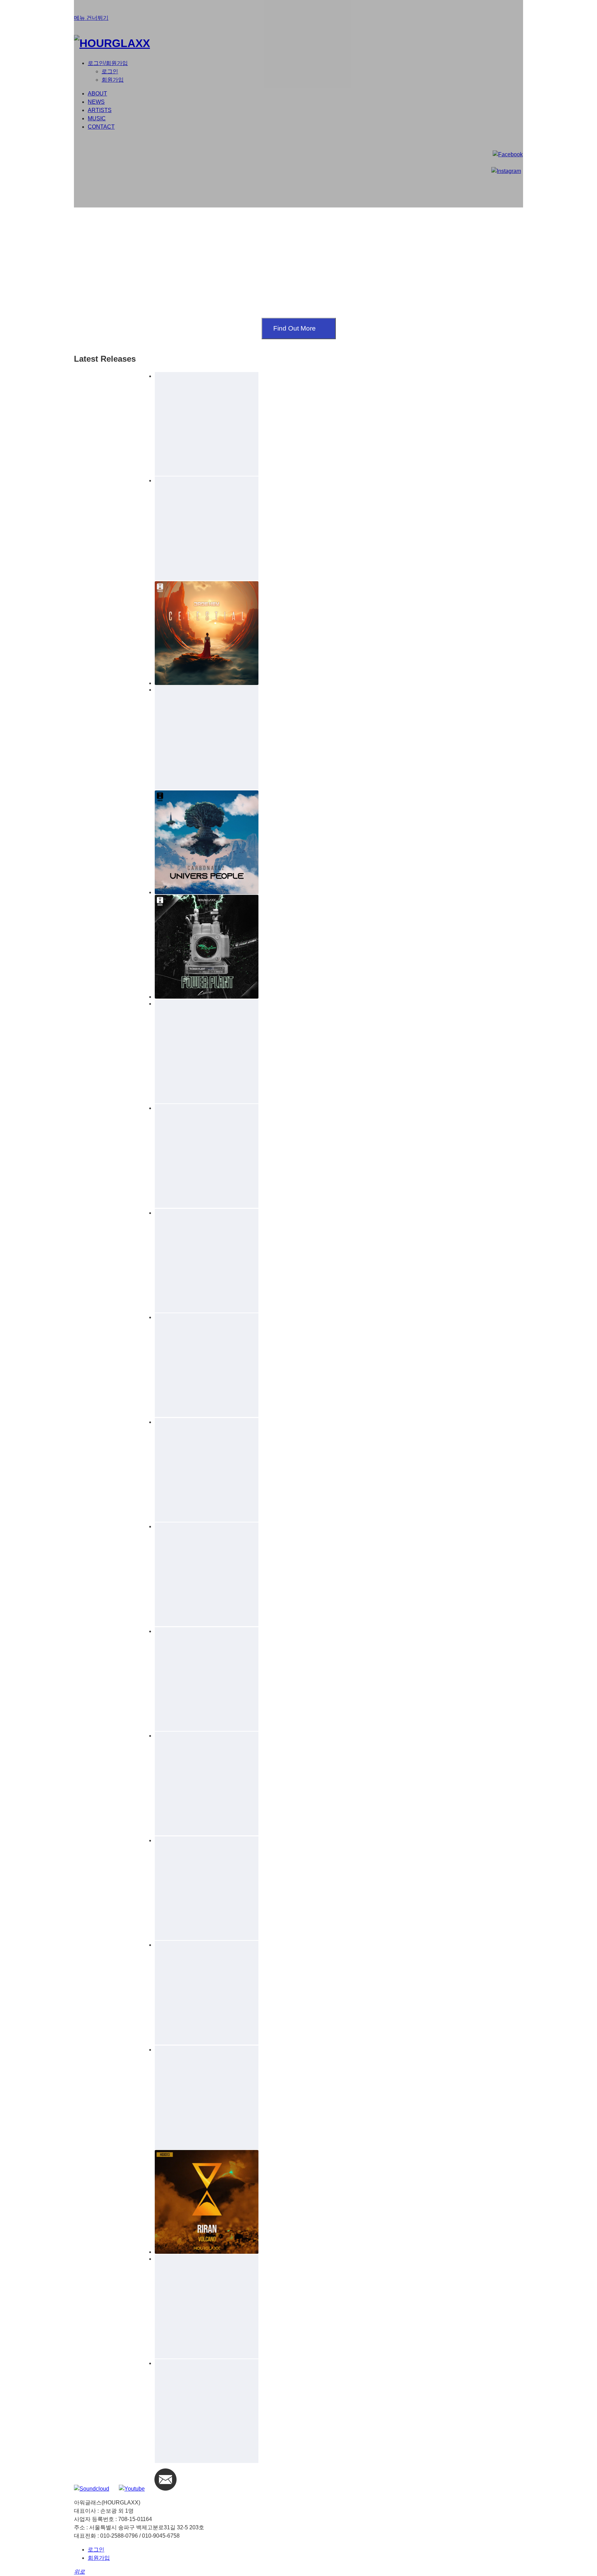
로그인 (96, 2550)
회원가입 (99, 2558)
